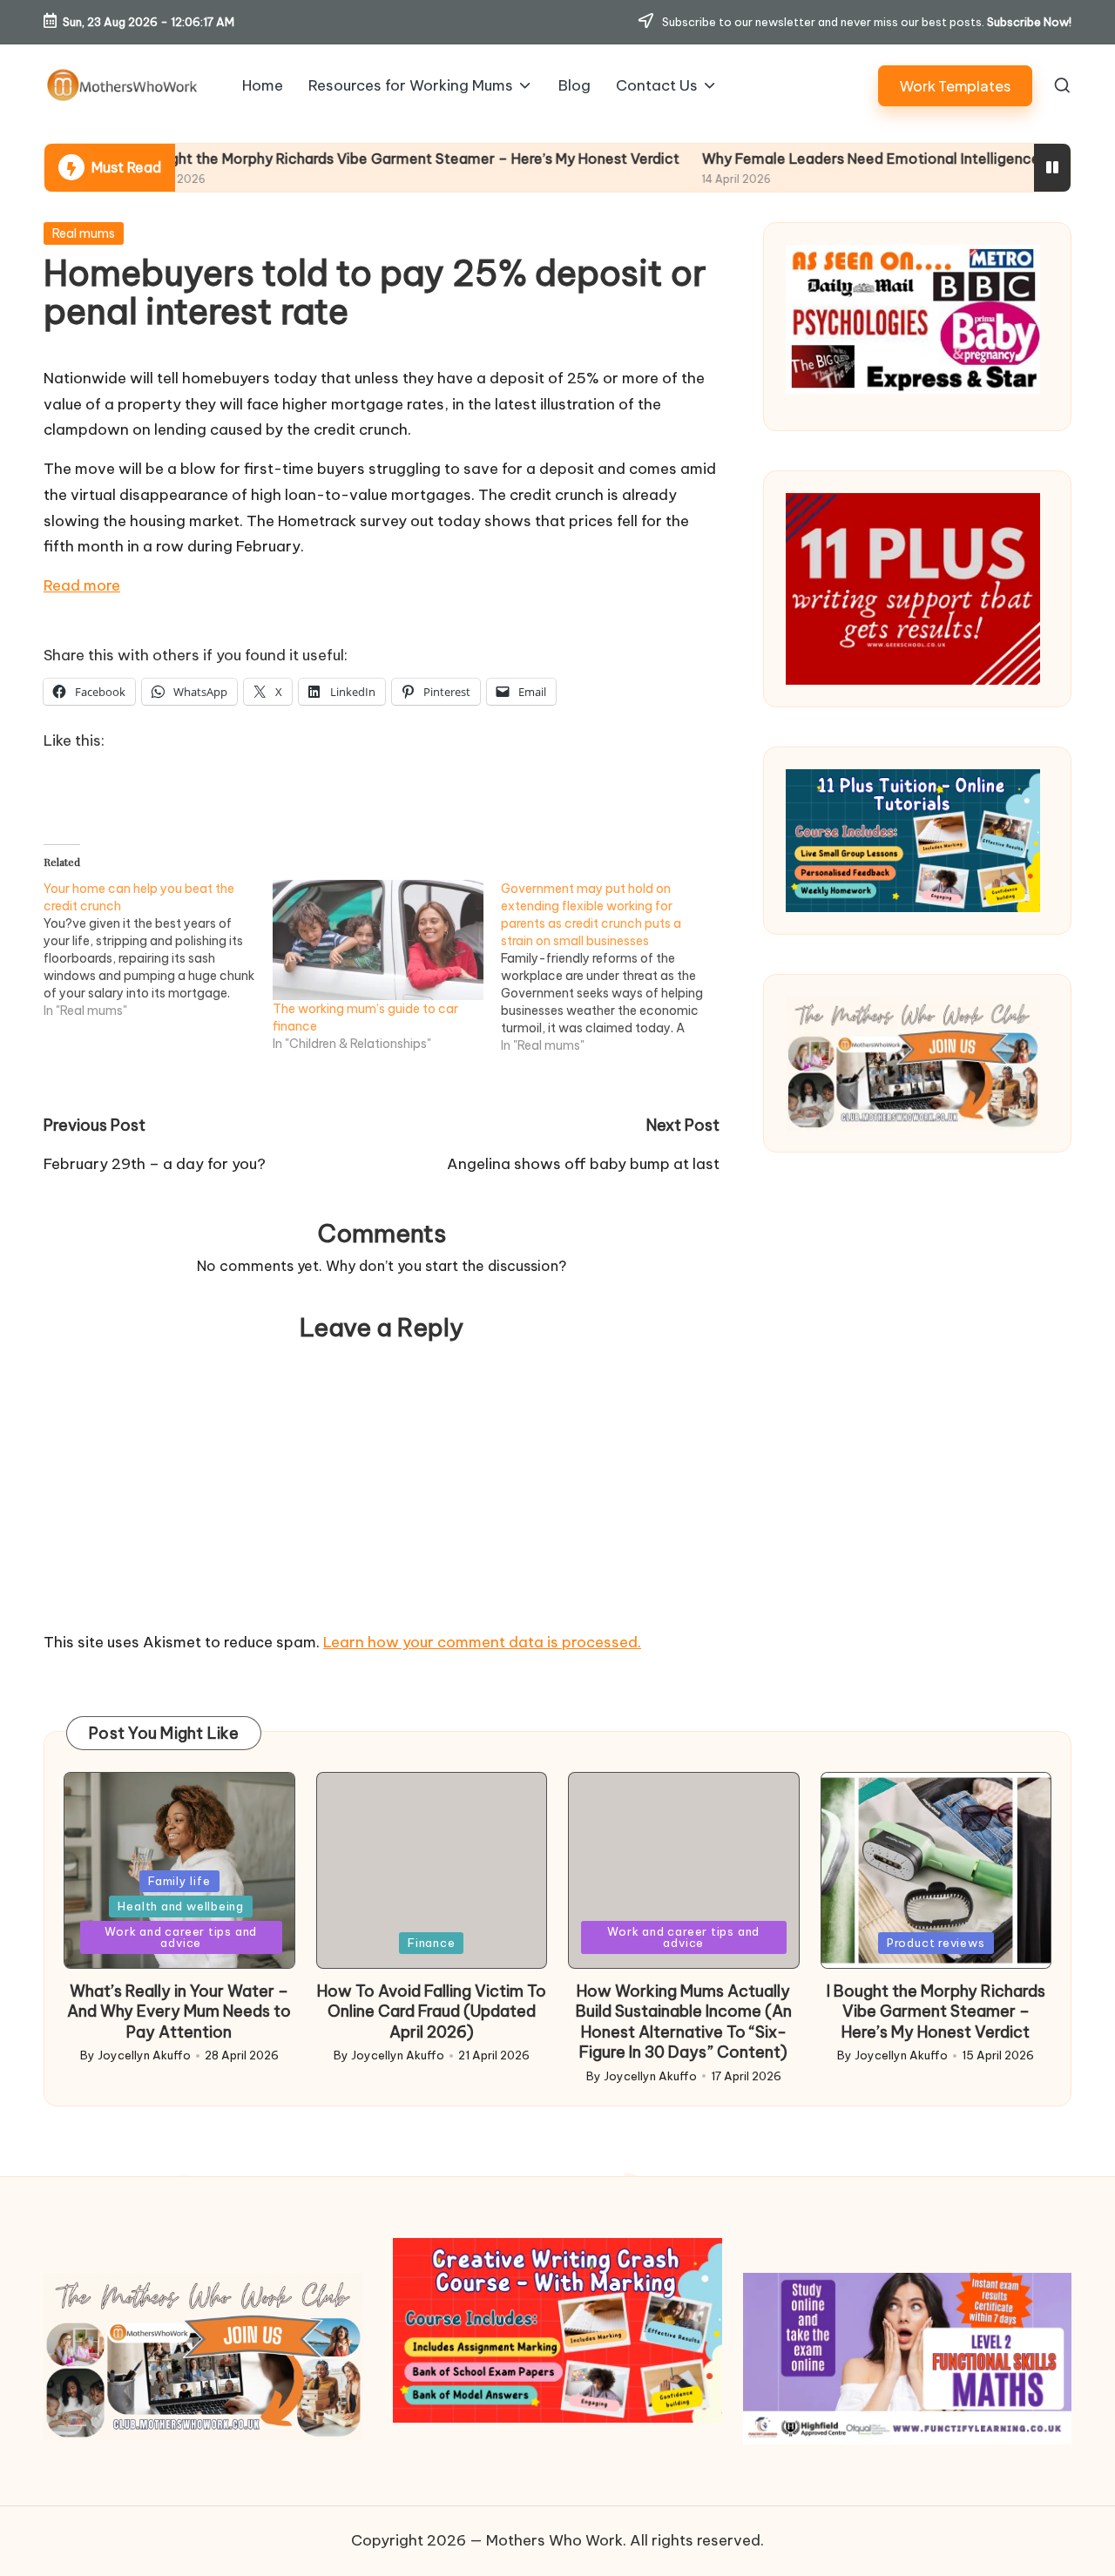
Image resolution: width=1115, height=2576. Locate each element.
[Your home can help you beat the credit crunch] (158, 950)
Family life (179, 1881)
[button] (955, 86)
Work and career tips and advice (181, 1937)
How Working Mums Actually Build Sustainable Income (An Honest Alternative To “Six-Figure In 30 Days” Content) (684, 2022)
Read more (82, 585)
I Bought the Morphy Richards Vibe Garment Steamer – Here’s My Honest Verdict (290, 159)
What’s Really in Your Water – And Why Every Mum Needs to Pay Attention (179, 2011)
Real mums (84, 233)
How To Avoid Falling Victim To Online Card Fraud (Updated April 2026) (432, 2011)
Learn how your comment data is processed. (482, 1642)
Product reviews (936, 1943)
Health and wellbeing (181, 1906)
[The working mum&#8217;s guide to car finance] (378, 940)
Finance (431, 1943)
